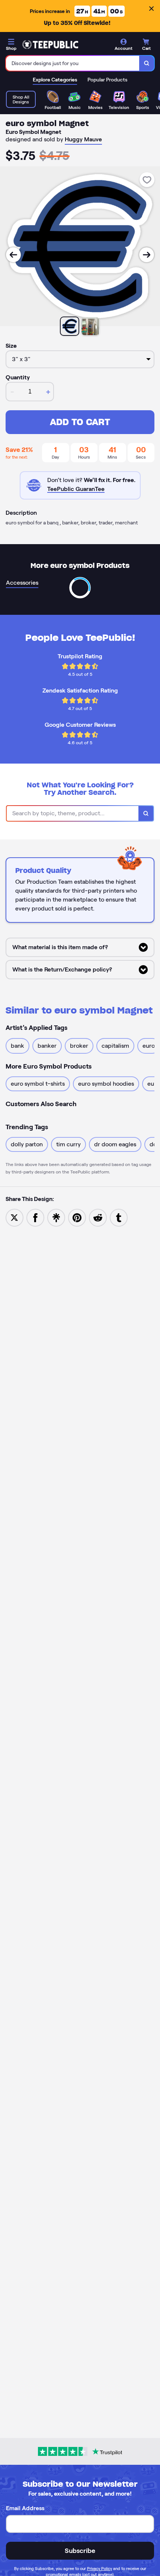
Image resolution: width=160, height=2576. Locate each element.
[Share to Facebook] (35, 1217)
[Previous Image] (13, 255)
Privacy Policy (100, 2569)
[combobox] (73, 63)
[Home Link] (50, 45)
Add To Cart (80, 422)
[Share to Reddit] (98, 1217)
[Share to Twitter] (15, 1217)
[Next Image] (147, 255)
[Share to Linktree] (56, 1217)
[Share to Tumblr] (119, 1217)
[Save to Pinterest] (77, 1217)
